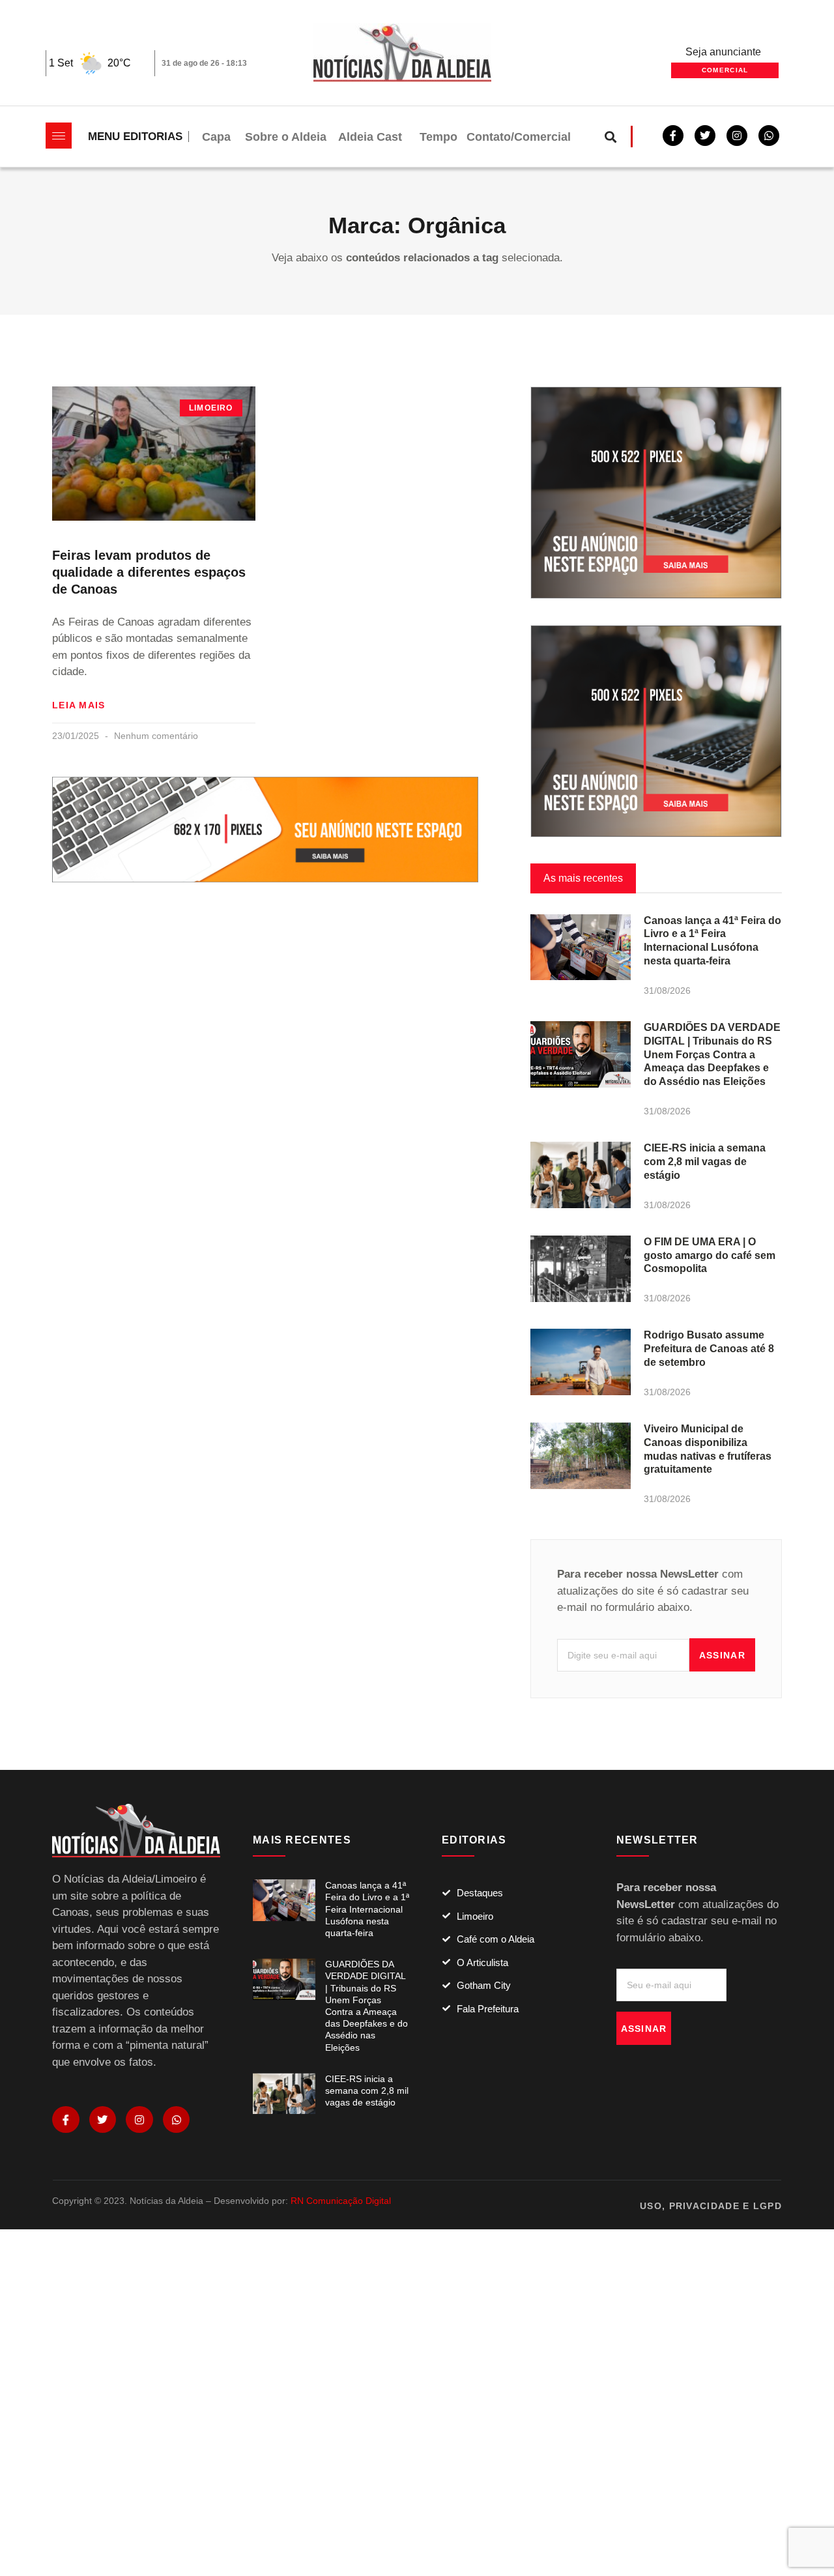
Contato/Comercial (519, 137)
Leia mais (79, 705)
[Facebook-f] (673, 136)
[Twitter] (705, 136)
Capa (216, 137)
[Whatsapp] (769, 136)
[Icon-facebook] (66, 2120)
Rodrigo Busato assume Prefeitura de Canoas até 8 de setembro (709, 1349)
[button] (611, 137)
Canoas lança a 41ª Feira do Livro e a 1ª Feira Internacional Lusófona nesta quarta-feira (367, 1909)
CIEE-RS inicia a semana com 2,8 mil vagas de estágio (705, 1162)
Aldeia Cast (370, 137)
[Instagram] (139, 2120)
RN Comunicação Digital (341, 2201)
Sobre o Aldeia (286, 137)
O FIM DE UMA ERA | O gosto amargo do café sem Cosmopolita (710, 1255)
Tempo (439, 137)
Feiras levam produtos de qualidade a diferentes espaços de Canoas (149, 572)
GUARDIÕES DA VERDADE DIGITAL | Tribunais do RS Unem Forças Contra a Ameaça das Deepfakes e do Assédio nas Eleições (712, 1054)
